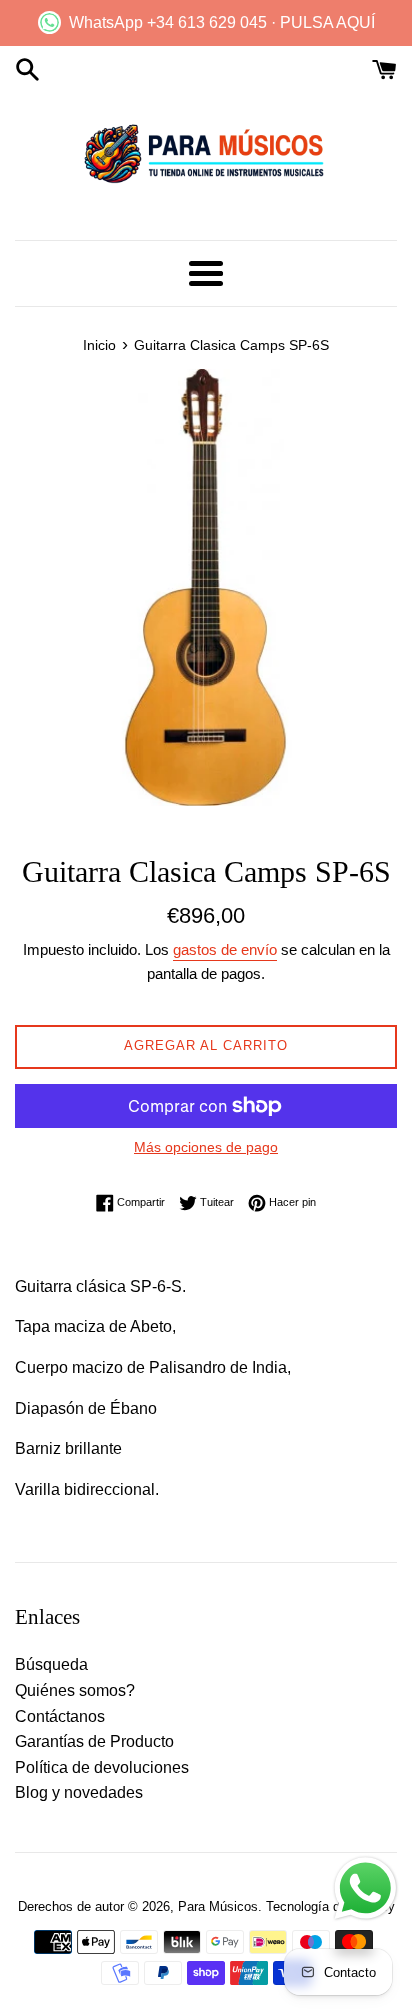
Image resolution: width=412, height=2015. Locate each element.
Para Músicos (218, 1906)
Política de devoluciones (102, 1767)
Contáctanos (60, 1716)
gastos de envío (225, 949)
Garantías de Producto (94, 1741)
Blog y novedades (79, 1792)
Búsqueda (51, 1664)
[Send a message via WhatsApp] (365, 1888)
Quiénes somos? (75, 1690)
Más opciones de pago (206, 1147)
